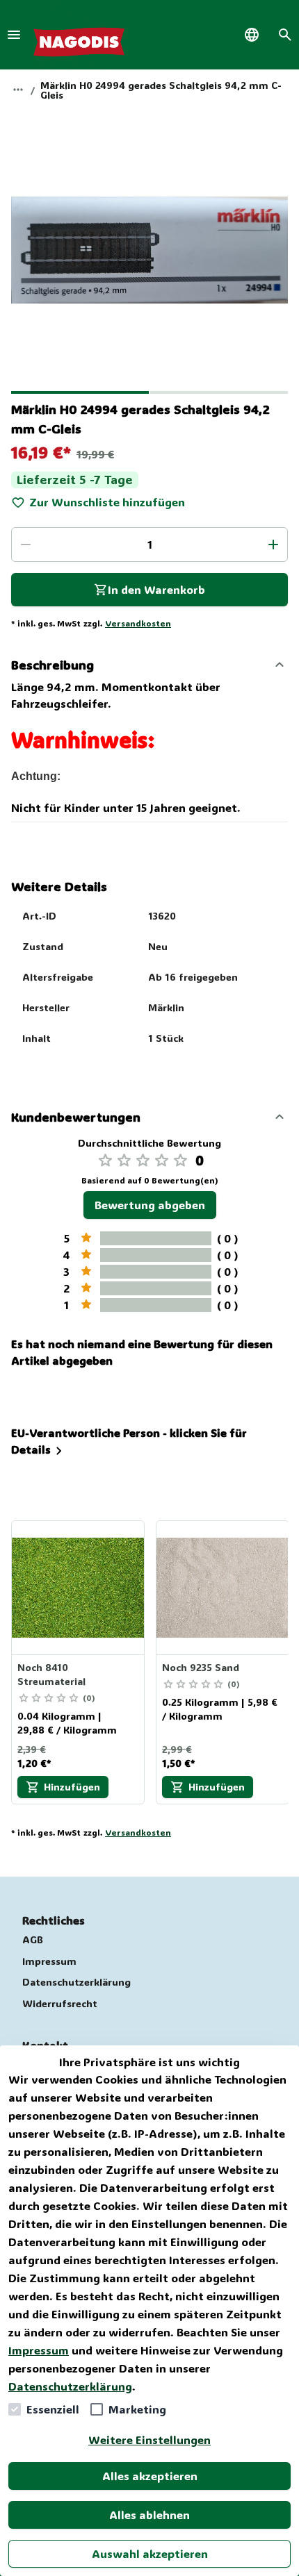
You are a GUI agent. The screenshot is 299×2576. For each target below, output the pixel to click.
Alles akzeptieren (150, 2476)
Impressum (39, 2350)
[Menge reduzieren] (26, 545)
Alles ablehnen (149, 2515)
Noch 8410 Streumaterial (51, 1674)
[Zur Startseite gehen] (79, 35)
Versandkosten (138, 623)
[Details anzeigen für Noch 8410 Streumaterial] (79, 1588)
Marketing (137, 2409)
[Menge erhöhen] (273, 545)
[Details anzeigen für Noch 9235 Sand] (223, 1588)
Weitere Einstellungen (149, 2440)
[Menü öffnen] (14, 35)
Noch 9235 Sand (201, 1667)
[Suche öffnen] (285, 35)
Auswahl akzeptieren (150, 2553)
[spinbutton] (149, 545)
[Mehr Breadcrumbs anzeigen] (18, 90)
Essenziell (53, 2409)
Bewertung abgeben (150, 1205)
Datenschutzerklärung (70, 2386)
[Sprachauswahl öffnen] (252, 35)
